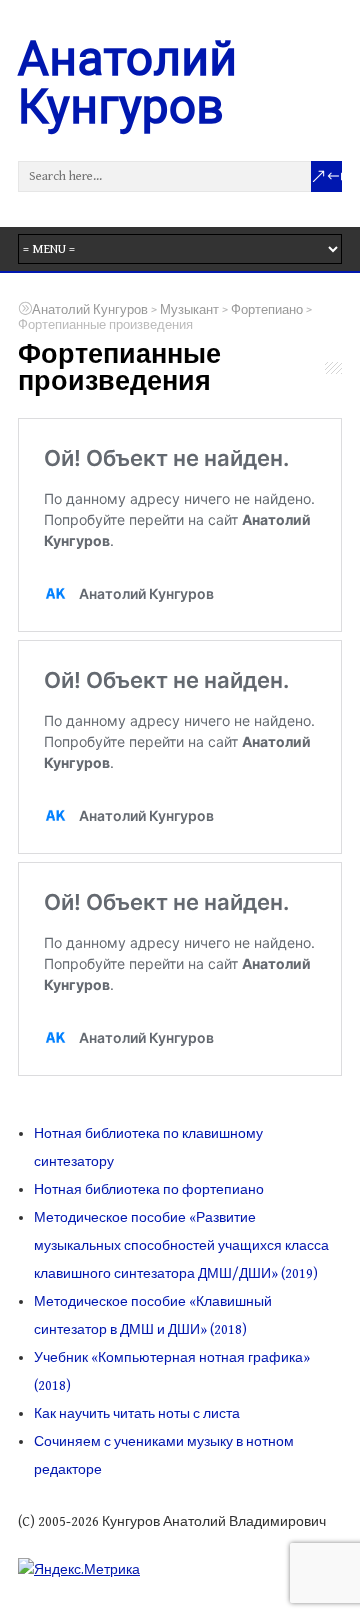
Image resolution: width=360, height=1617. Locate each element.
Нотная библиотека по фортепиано (149, 1190)
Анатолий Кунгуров (127, 82)
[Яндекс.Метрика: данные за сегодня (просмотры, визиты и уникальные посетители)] (79, 1568)
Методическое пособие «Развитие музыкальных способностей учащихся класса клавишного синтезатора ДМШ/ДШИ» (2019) (181, 1246)
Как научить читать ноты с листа (137, 1414)
